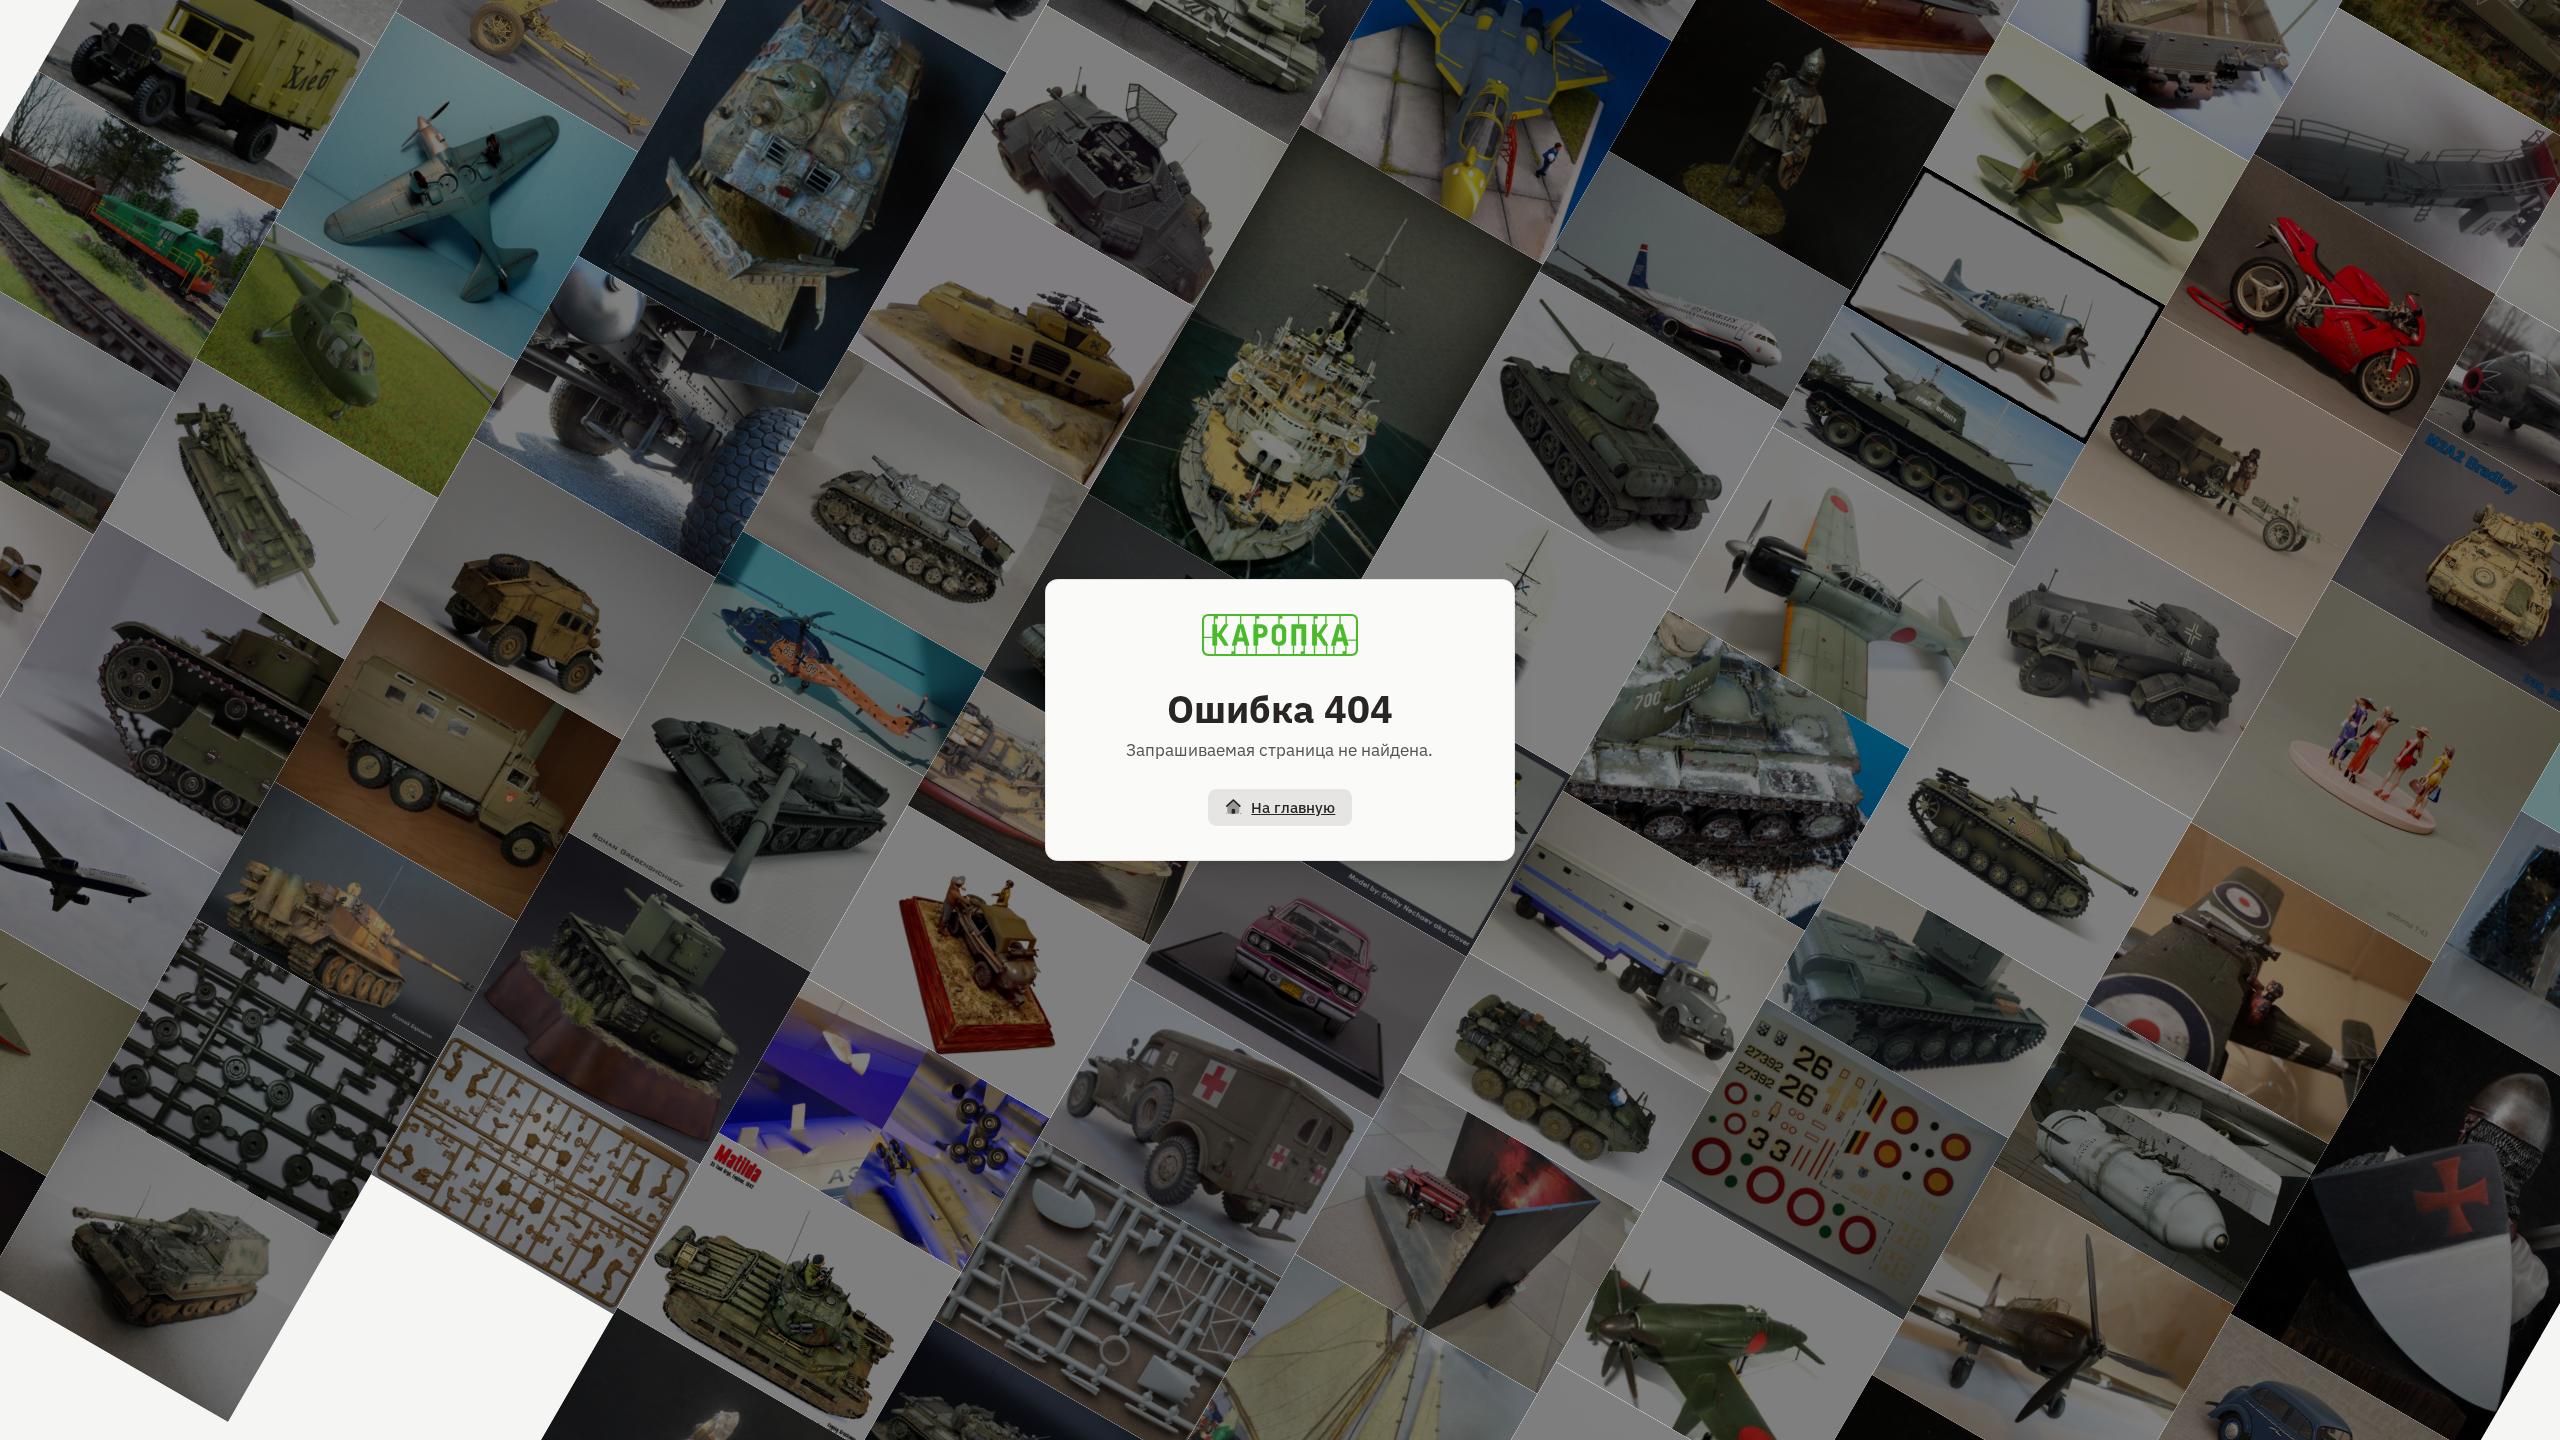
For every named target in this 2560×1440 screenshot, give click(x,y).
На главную (1293, 807)
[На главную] (1280, 635)
